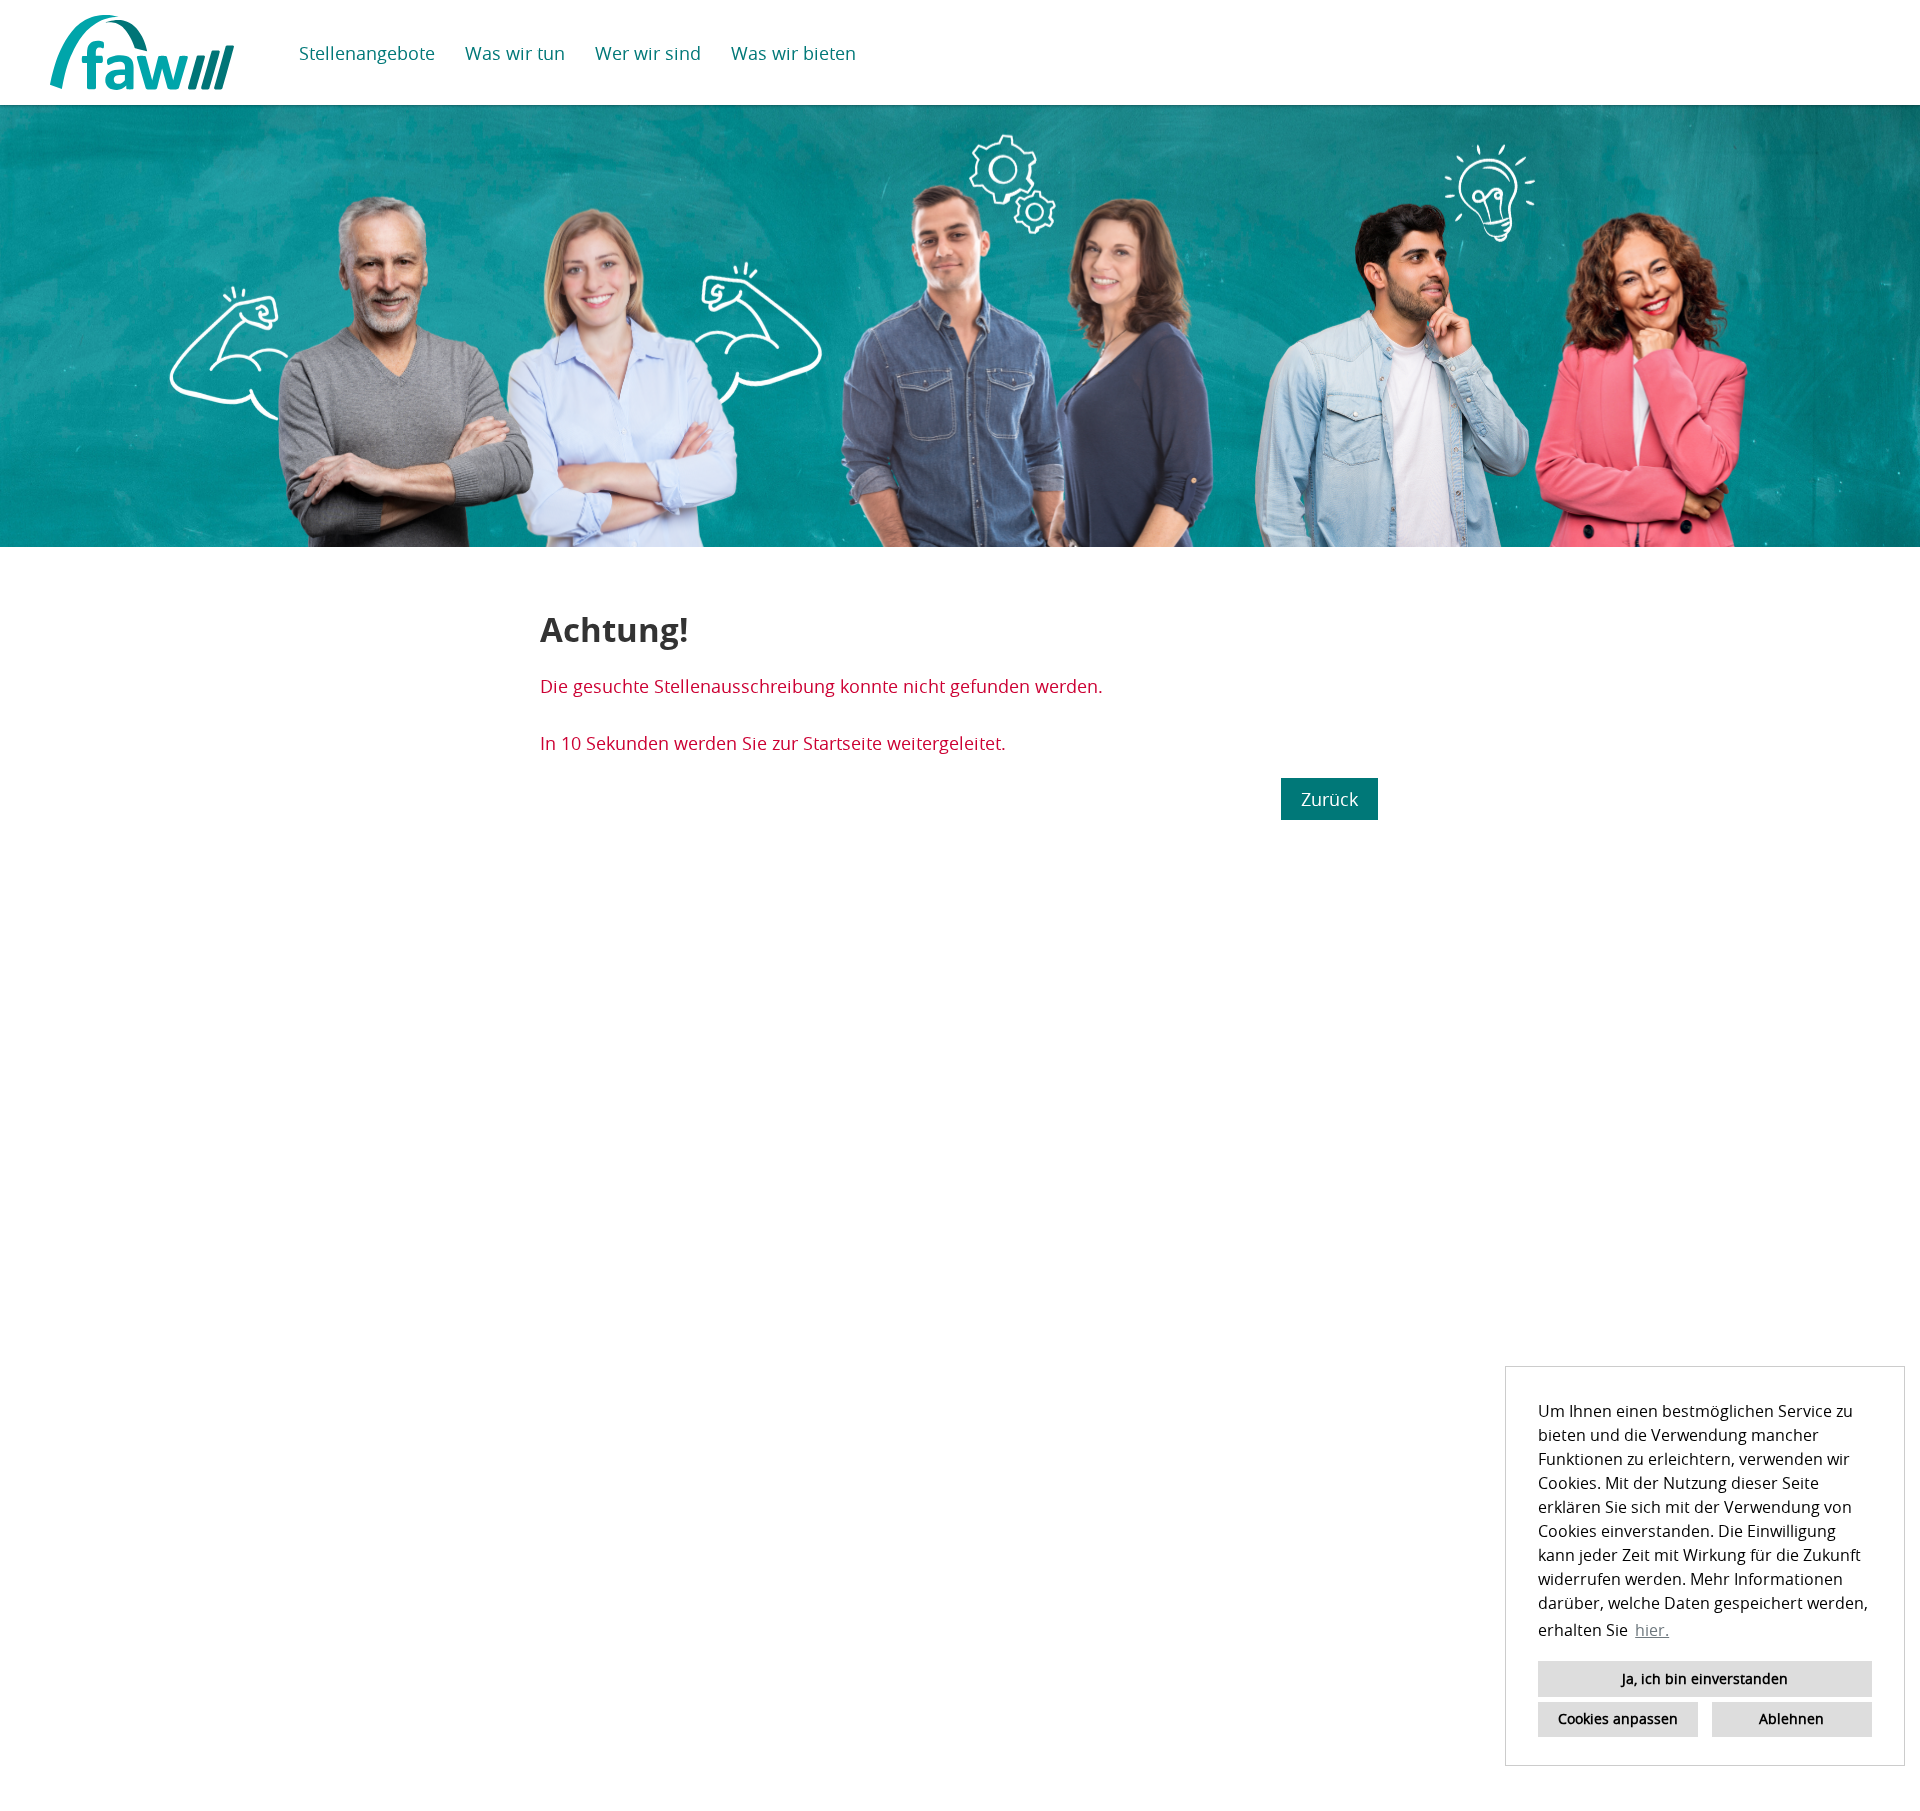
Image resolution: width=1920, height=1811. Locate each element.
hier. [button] (1652, 1630)
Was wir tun (515, 53)
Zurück (1329, 799)
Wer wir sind (648, 53)
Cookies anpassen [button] (1618, 1718)
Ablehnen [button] (1791, 1718)
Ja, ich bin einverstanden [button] (1705, 1678)
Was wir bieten (793, 53)
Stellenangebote (367, 53)
